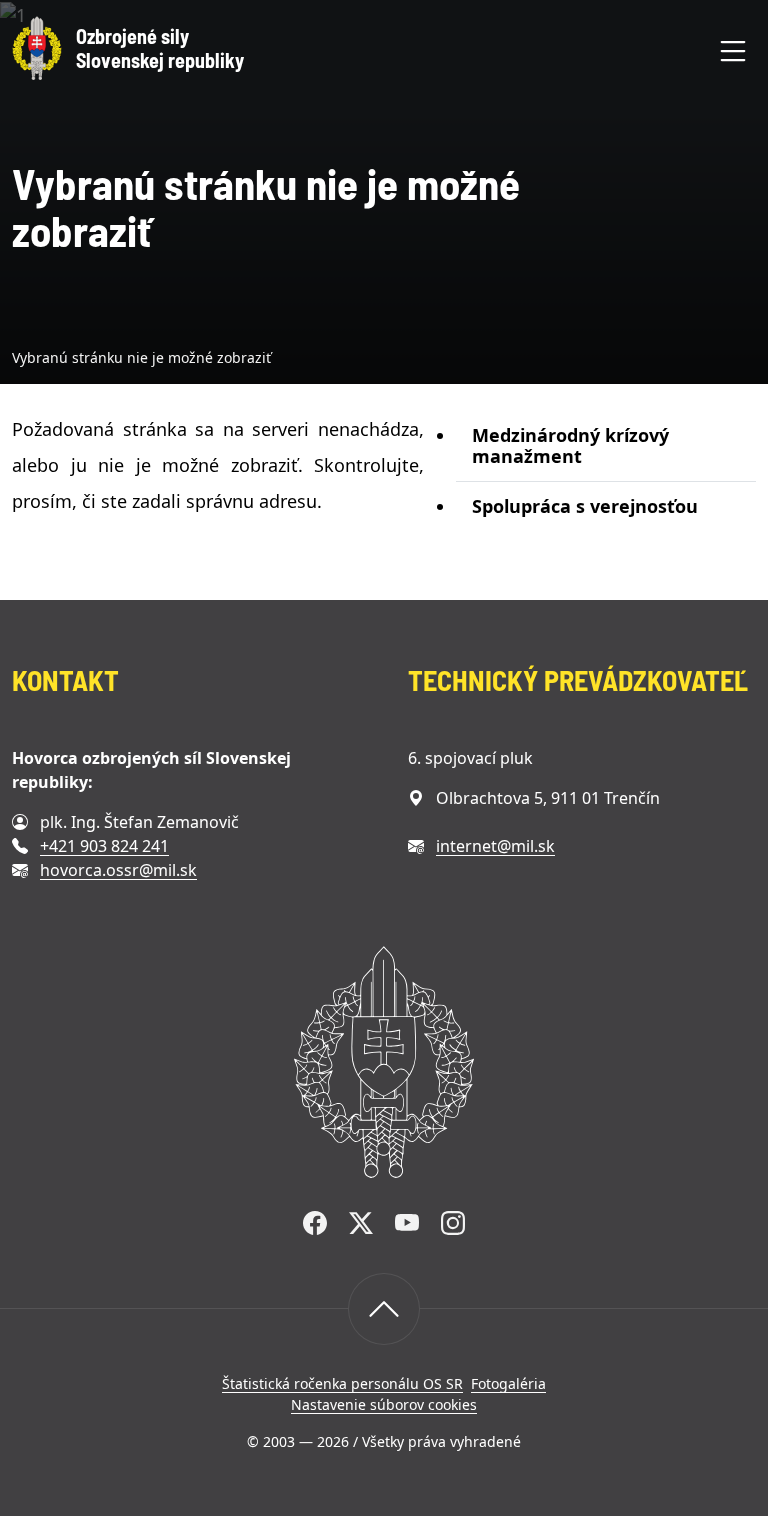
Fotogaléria (508, 1383)
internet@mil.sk (495, 846)
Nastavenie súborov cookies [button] (384, 1404)
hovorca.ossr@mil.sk (118, 870)
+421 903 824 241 (104, 846)
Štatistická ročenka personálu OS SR (342, 1383)
